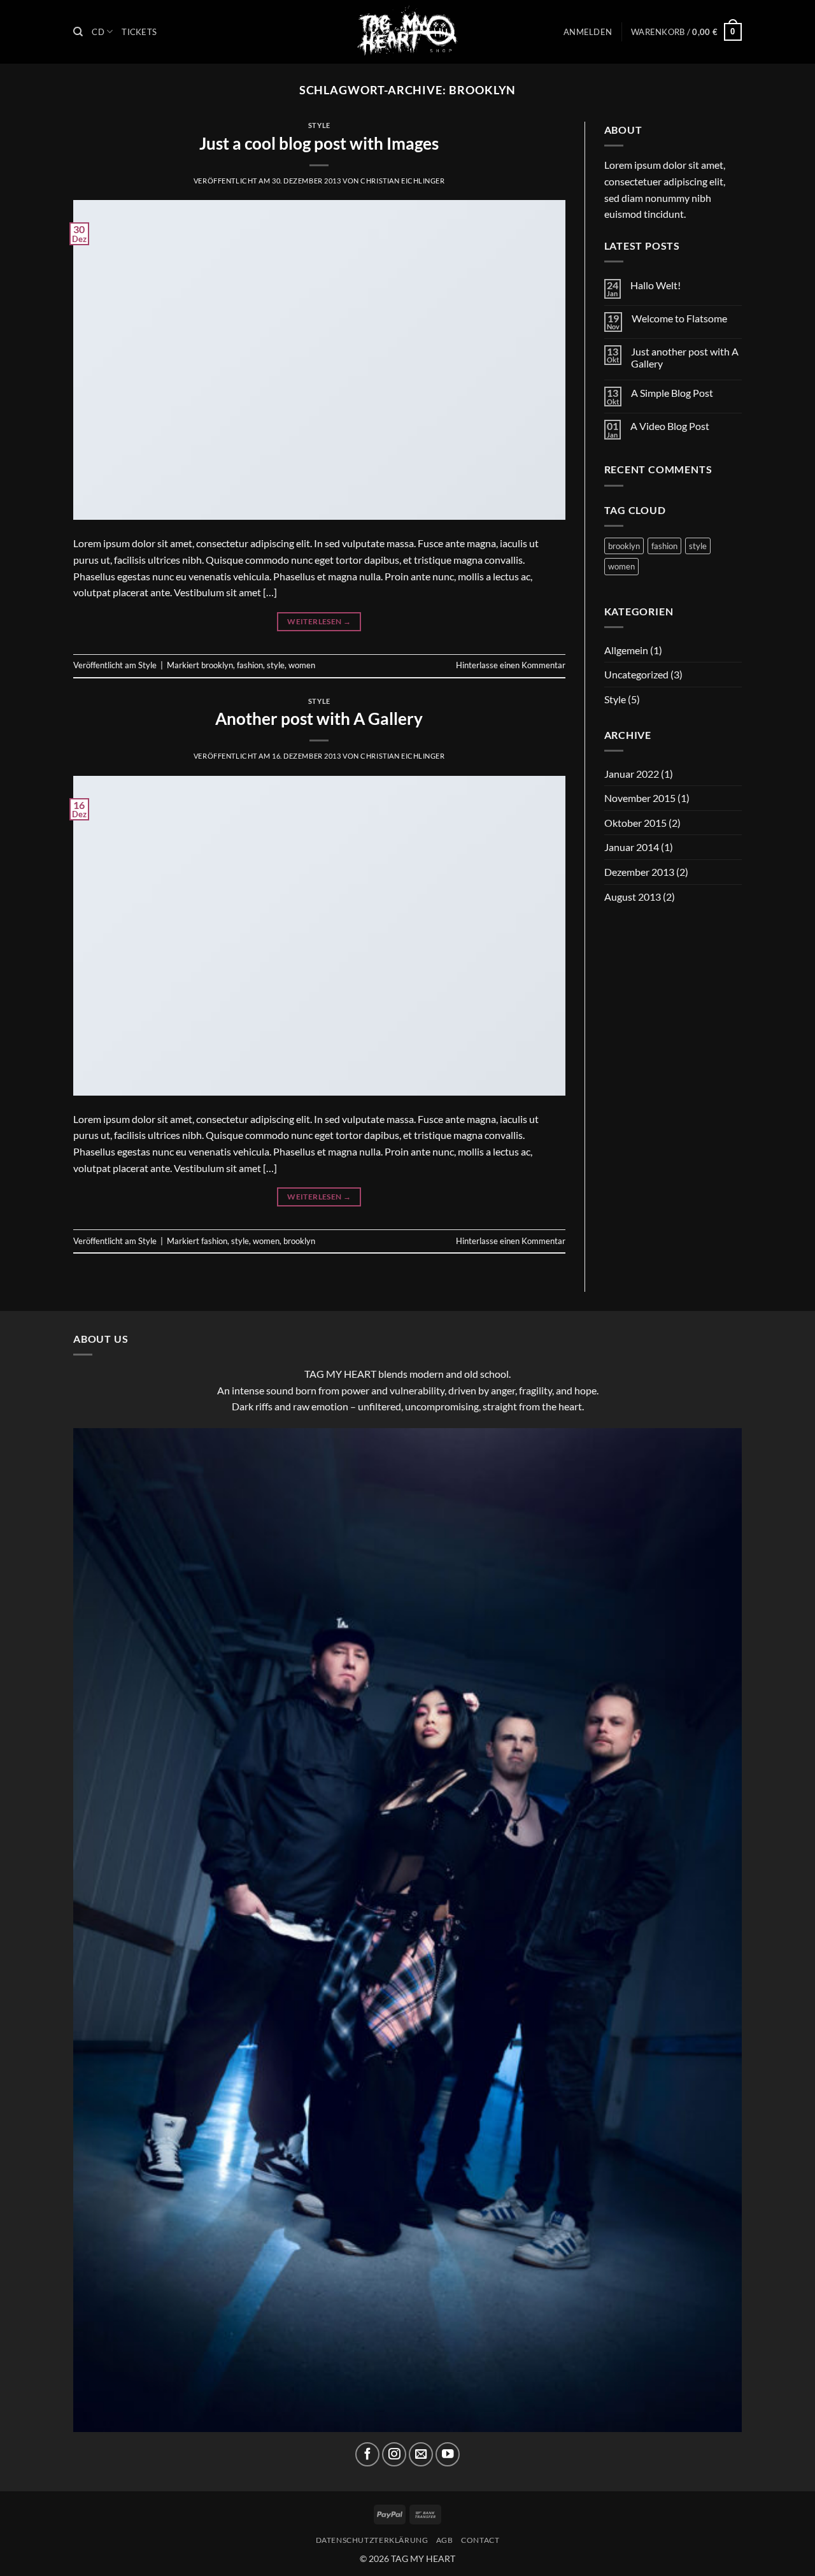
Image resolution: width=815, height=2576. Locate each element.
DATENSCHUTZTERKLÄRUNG (372, 2540)
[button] (588, 32)
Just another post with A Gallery (685, 357)
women (302, 665)
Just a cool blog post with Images (319, 143)
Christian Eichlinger (402, 181)
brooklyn (217, 665)
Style (319, 125)
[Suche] (78, 32)
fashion (250, 665)
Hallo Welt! (656, 285)
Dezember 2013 (639, 872)
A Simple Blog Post (672, 393)
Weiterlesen (319, 621)
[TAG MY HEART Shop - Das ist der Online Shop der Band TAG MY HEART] (407, 32)
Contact (480, 2540)
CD (98, 32)
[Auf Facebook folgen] (367, 2454)
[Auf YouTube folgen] (448, 2454)
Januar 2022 (632, 774)
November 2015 (640, 798)
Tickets (139, 32)
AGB (445, 2540)
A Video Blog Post (670, 426)
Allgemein (626, 650)
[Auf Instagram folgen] (394, 2454)
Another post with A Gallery (319, 719)
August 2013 (633, 897)
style (276, 665)
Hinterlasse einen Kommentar (511, 665)
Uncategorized (636, 674)
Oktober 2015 (635, 823)
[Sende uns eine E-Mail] (421, 2454)
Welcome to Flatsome (679, 318)
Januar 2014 (632, 847)
